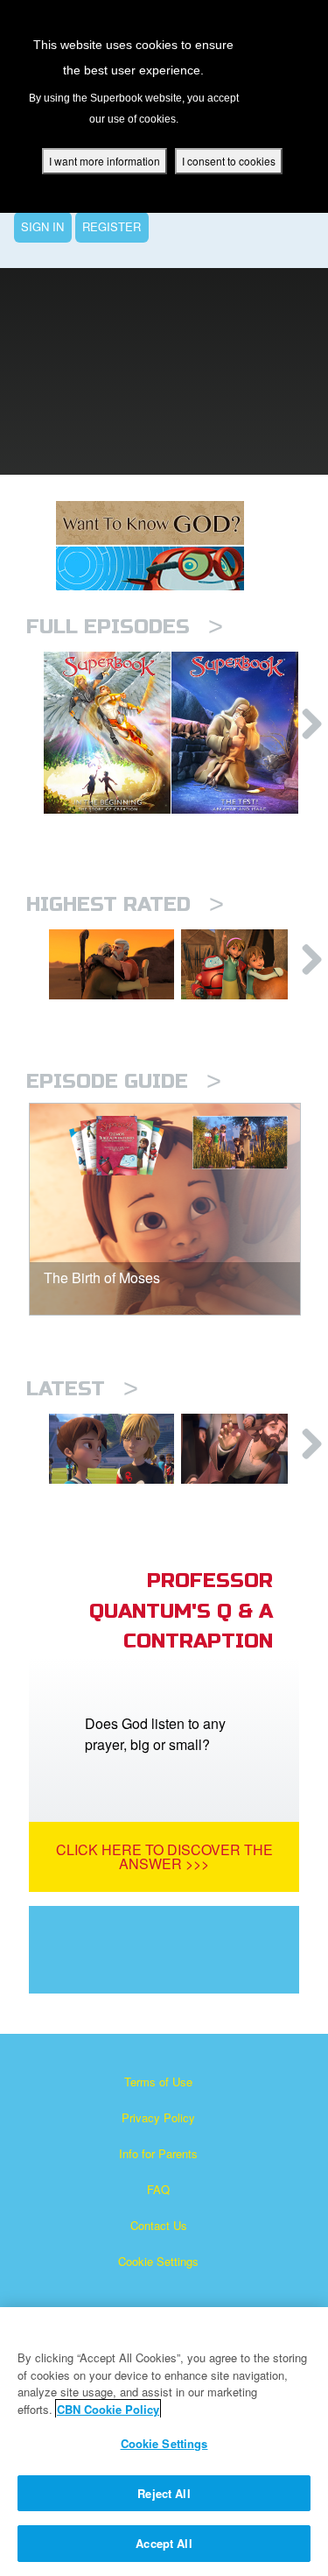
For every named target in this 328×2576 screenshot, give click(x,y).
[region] (164, 2442)
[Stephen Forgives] (244, 1449)
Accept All (164, 2543)
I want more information (105, 161)
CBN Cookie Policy (108, 2409)
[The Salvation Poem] (112, 1449)
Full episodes (125, 627)
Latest (82, 1389)
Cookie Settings (158, 2261)
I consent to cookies (229, 161)
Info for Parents (158, 2153)
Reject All (164, 2493)
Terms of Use (158, 2082)
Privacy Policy (158, 2117)
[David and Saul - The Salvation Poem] (244, 964)
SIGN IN (42, 226)
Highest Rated (125, 904)
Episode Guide (124, 1081)
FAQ (158, 2189)
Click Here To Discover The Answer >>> (164, 1856)
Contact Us (159, 2225)
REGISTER (112, 226)
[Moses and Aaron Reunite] (112, 964)
